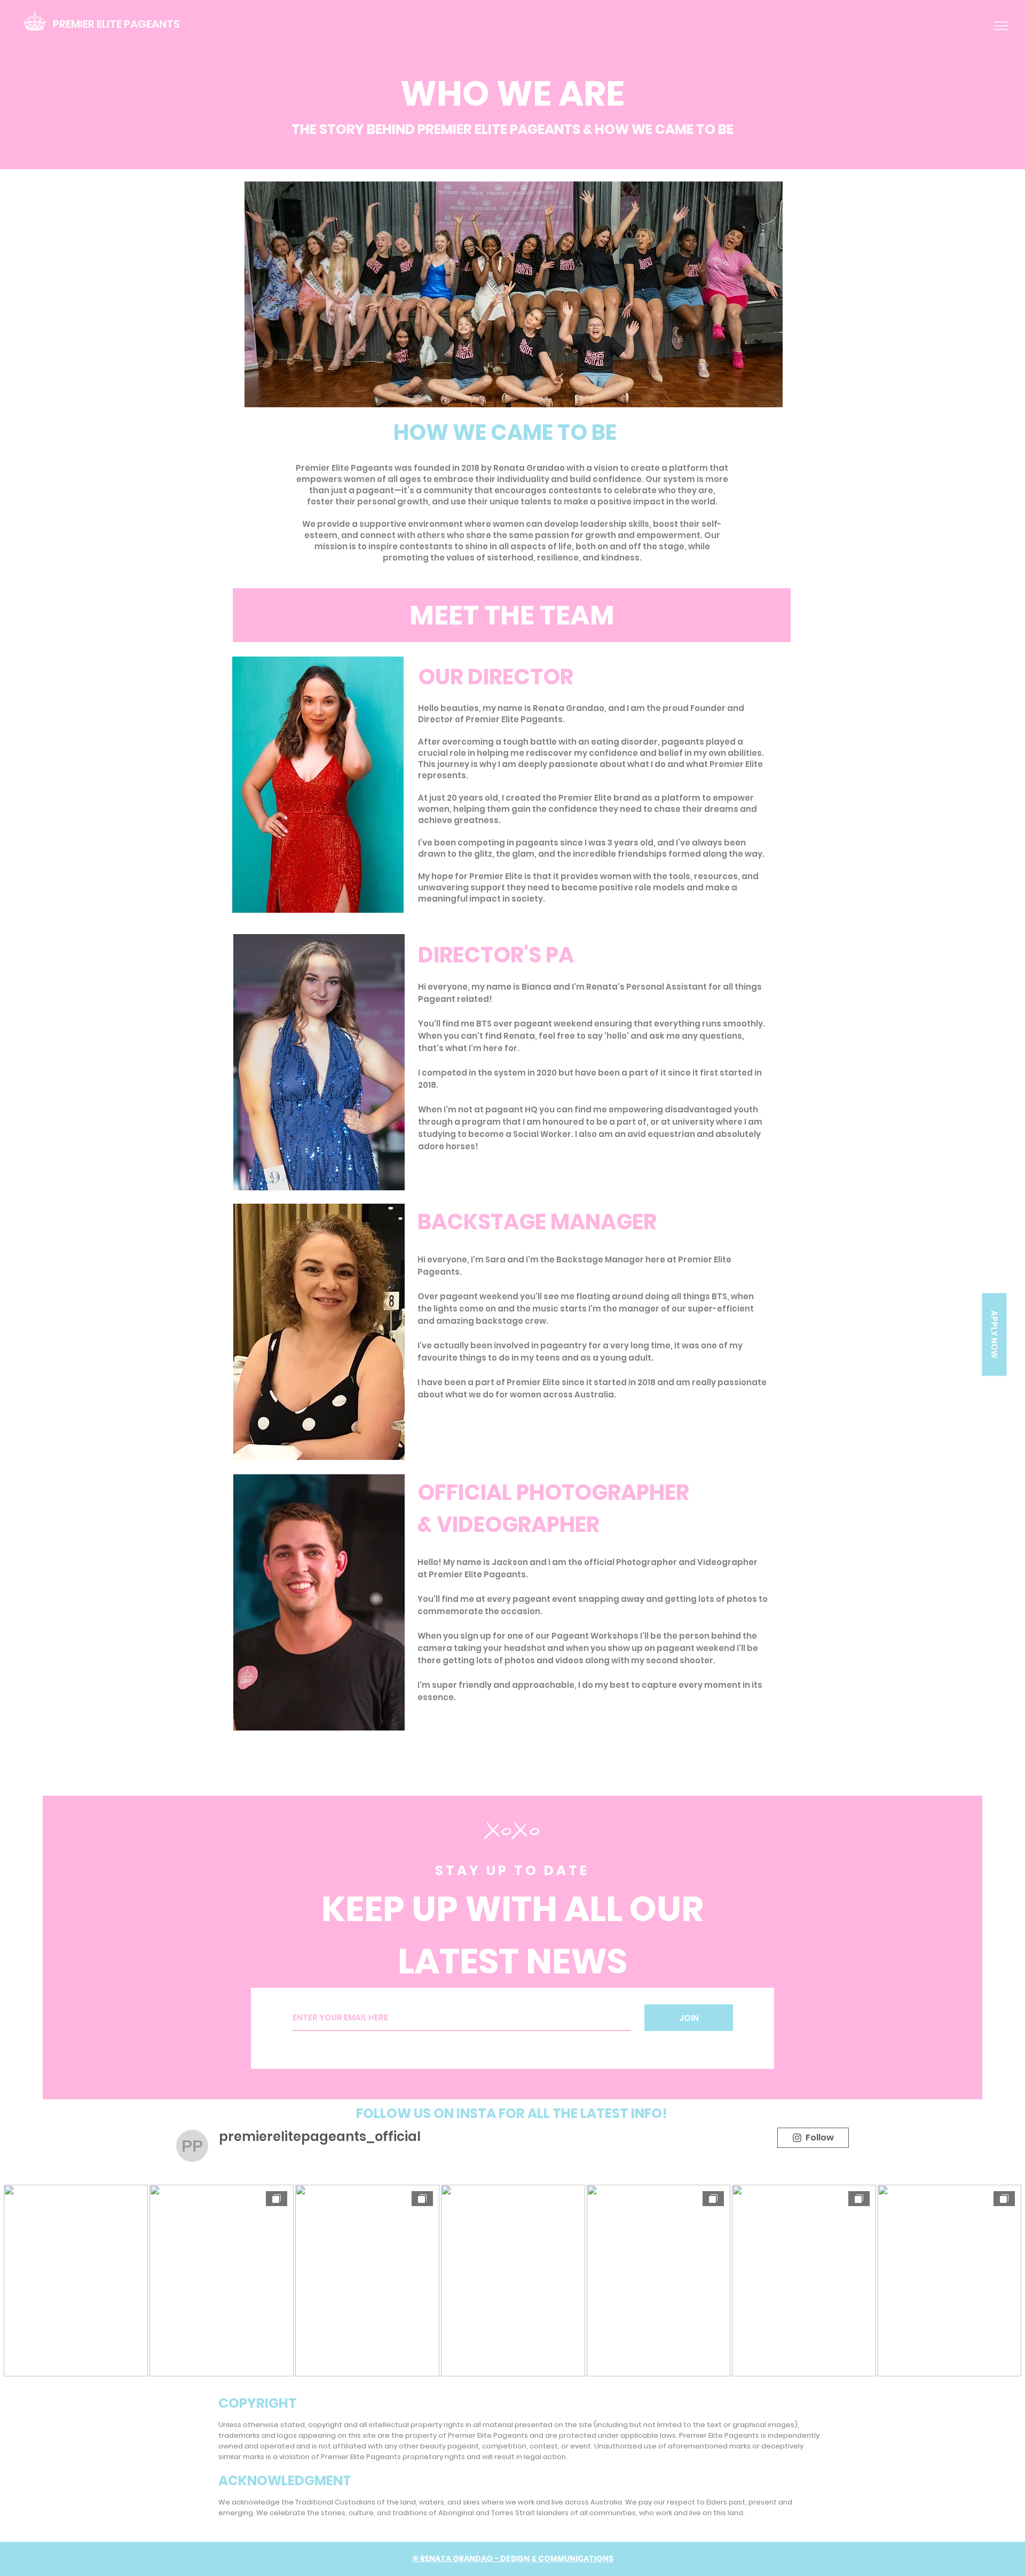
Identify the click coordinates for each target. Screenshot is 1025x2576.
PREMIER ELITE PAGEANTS (116, 24)
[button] (1001, 26)
